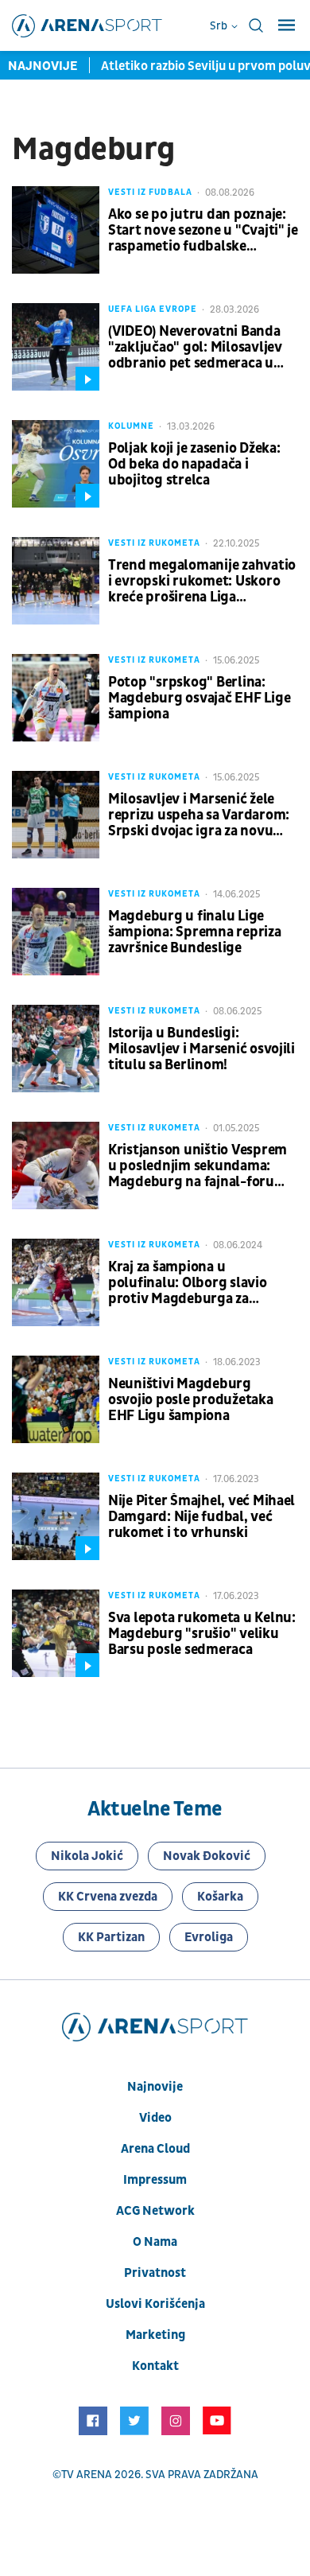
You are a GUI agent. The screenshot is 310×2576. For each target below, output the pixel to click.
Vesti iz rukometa (154, 543)
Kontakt (155, 2366)
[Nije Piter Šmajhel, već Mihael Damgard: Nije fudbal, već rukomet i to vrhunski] (56, 1516)
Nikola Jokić (87, 1856)
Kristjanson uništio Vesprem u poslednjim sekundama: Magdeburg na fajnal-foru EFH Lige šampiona (198, 1166)
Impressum (155, 2180)
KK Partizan (111, 1937)
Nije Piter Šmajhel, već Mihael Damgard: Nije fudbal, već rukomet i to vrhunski (201, 1517)
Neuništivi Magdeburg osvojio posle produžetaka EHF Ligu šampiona (191, 1400)
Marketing (155, 2335)
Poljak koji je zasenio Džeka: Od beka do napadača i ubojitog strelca (194, 465)
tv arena (87, 2475)
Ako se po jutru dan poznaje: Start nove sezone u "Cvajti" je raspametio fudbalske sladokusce (203, 231)
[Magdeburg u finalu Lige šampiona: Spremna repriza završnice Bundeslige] (56, 932)
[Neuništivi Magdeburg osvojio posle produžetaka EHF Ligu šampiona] (56, 1399)
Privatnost (155, 2273)
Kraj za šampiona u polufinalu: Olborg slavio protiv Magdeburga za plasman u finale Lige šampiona (188, 1283)
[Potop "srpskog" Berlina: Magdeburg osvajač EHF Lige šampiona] (56, 698)
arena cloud (155, 2149)
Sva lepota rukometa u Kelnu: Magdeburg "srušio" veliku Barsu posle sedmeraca (202, 1634)
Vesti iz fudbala (150, 192)
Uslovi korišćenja (155, 2304)
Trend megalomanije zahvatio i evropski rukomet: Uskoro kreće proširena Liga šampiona (202, 582)
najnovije (155, 2087)
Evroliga (209, 1937)
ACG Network (155, 2211)
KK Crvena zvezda (108, 1897)
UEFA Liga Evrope (153, 309)
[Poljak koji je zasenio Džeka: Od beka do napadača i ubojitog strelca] (56, 464)
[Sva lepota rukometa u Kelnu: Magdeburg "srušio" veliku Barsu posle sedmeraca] (56, 1633)
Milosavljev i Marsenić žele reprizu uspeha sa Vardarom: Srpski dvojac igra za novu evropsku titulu (199, 815)
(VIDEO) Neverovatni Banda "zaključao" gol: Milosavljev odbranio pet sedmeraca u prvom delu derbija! (195, 348)
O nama (155, 2242)
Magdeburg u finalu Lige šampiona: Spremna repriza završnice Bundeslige (195, 932)
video (155, 2118)
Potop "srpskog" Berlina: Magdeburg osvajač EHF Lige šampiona (199, 698)
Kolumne (131, 426)
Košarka (220, 1897)
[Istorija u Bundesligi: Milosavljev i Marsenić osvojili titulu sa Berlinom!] (56, 1049)
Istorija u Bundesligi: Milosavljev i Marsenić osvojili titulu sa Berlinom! (201, 1049)
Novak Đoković (207, 1856)
